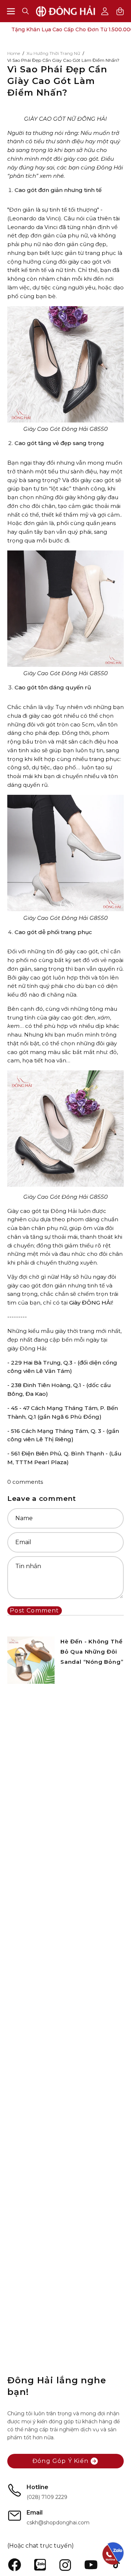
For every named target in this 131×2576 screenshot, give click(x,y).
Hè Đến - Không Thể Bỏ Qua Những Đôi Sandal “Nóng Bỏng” (92, 1652)
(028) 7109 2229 (47, 2497)
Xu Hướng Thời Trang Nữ (53, 53)
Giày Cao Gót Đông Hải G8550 (65, 429)
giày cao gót (85, 262)
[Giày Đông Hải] (66, 11)
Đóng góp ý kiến (60, 2461)
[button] (25, 11)
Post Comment (34, 1610)
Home (14, 53)
